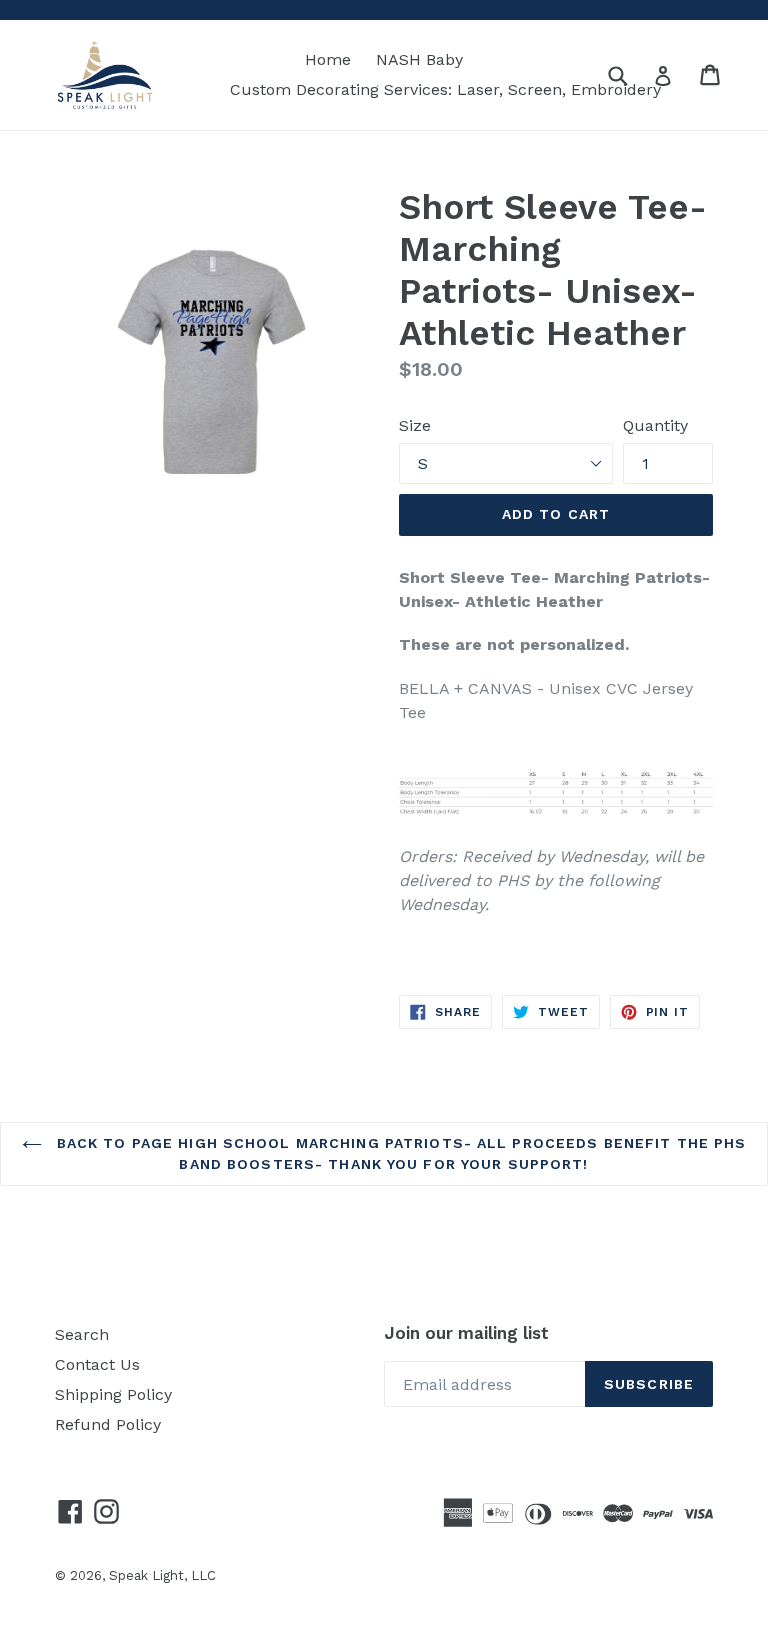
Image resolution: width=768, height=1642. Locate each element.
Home (328, 59)
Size (415, 425)
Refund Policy (108, 1424)
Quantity (655, 425)
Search (82, 1334)
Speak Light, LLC (162, 1575)
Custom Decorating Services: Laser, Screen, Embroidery (445, 89)
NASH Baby (419, 59)
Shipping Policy (113, 1394)
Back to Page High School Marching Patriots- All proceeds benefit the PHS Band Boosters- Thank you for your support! (399, 1153)
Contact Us (97, 1364)
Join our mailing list (466, 1333)
